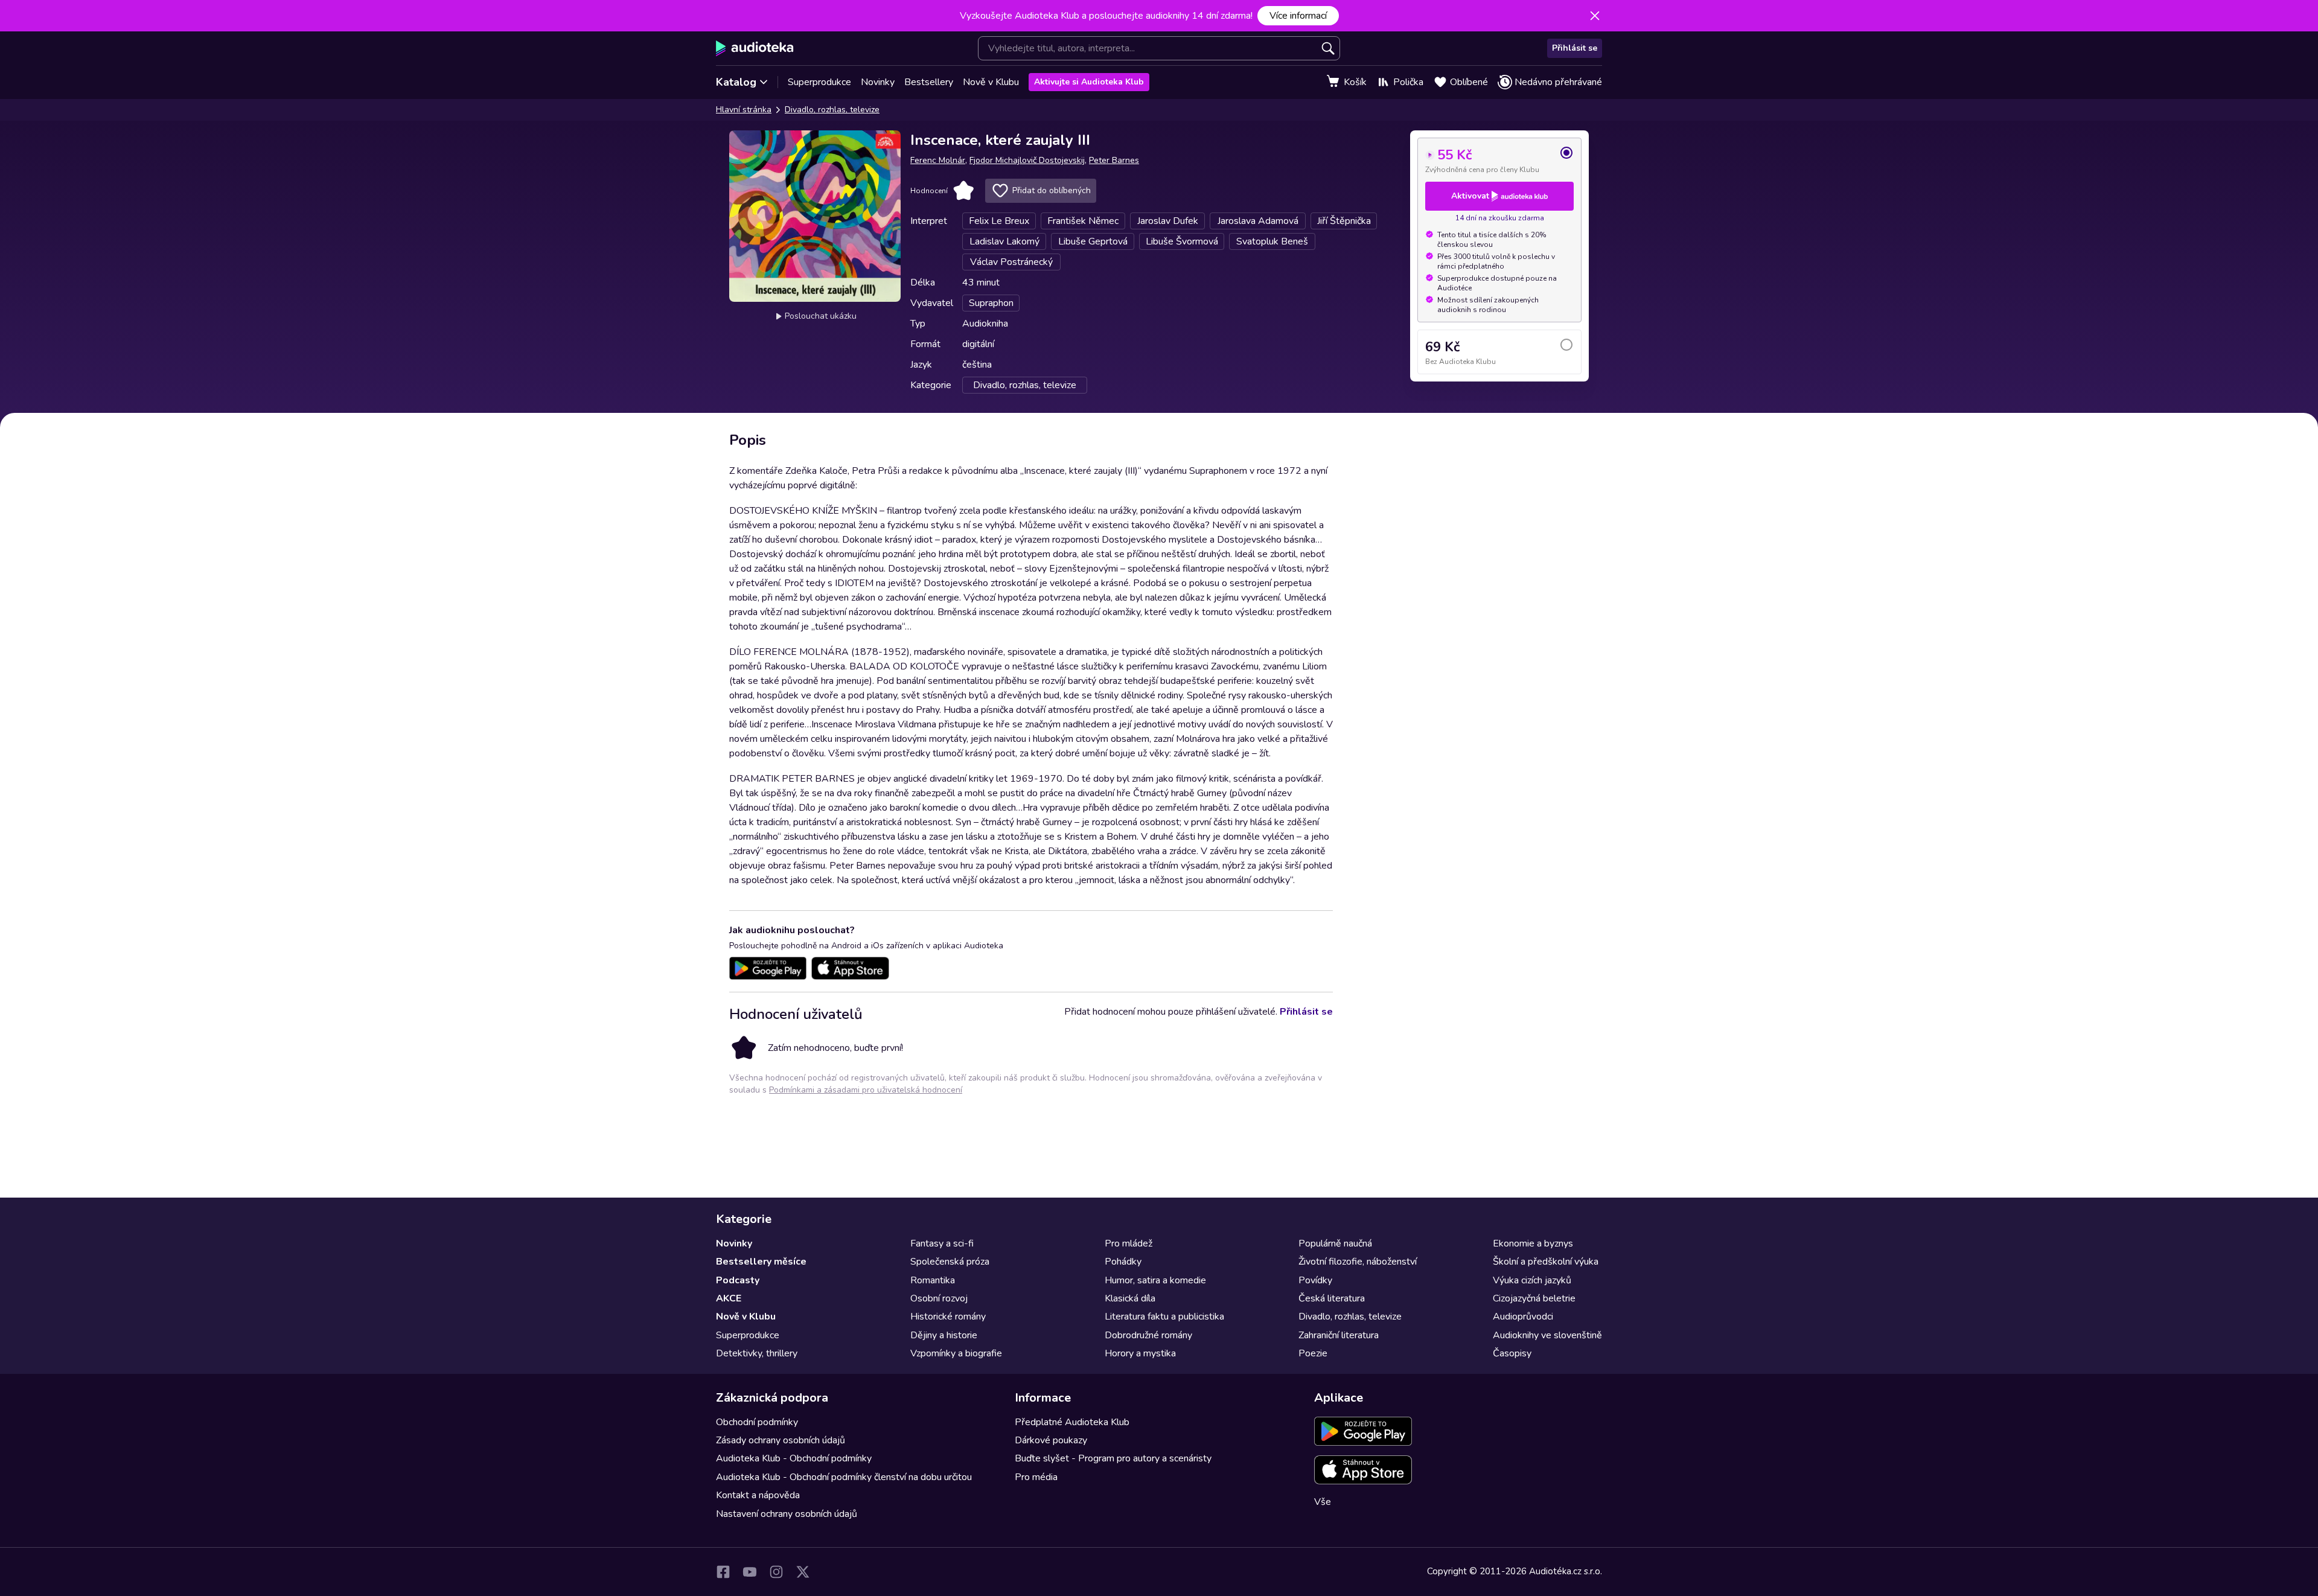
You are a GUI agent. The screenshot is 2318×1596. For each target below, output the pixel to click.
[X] (803, 1572)
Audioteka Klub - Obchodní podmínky (794, 1458)
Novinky (878, 82)
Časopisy (1512, 1353)
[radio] (1499, 160)
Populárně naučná (1335, 1243)
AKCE (729, 1298)
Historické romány (948, 1317)
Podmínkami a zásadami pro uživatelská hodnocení (866, 1090)
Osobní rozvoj (939, 1298)
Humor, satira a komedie (1155, 1280)
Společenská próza (950, 1262)
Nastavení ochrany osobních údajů (787, 1514)
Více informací (1298, 16)
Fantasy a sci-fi (942, 1243)
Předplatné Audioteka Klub (1072, 1422)
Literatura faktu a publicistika (1164, 1317)
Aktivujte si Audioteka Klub (1089, 82)
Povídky (1315, 1280)
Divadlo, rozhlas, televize (832, 110)
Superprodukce (819, 82)
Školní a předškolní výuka (1546, 1262)
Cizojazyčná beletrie (1534, 1298)
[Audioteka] (755, 48)
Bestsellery (929, 82)
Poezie (1313, 1353)
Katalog (736, 82)
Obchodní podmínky (757, 1422)
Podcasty (738, 1280)
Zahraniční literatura (1339, 1335)
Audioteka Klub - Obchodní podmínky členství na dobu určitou (844, 1477)
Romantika (933, 1280)
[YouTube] (750, 1572)
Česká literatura (1332, 1298)
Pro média (1036, 1477)
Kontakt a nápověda (758, 1495)
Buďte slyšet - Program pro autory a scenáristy (1113, 1458)
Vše (1323, 1502)
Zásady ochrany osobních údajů (781, 1440)
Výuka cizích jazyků (1532, 1280)
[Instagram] (776, 1572)
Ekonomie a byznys (1533, 1243)
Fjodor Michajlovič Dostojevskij (1027, 160)
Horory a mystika (1140, 1353)
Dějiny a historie (944, 1335)
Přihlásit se (1575, 48)
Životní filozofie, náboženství (1358, 1262)
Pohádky (1123, 1262)
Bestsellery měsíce (761, 1262)
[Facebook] (723, 1572)
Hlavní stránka (744, 110)
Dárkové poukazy (1051, 1440)
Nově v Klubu (991, 82)
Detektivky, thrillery (757, 1353)
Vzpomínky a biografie (956, 1353)
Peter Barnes (1114, 160)
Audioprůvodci (1523, 1317)
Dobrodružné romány (1148, 1335)
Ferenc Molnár (938, 160)
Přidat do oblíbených (1052, 190)
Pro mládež (1129, 1243)
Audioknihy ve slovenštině (1547, 1335)
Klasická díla (1130, 1298)
